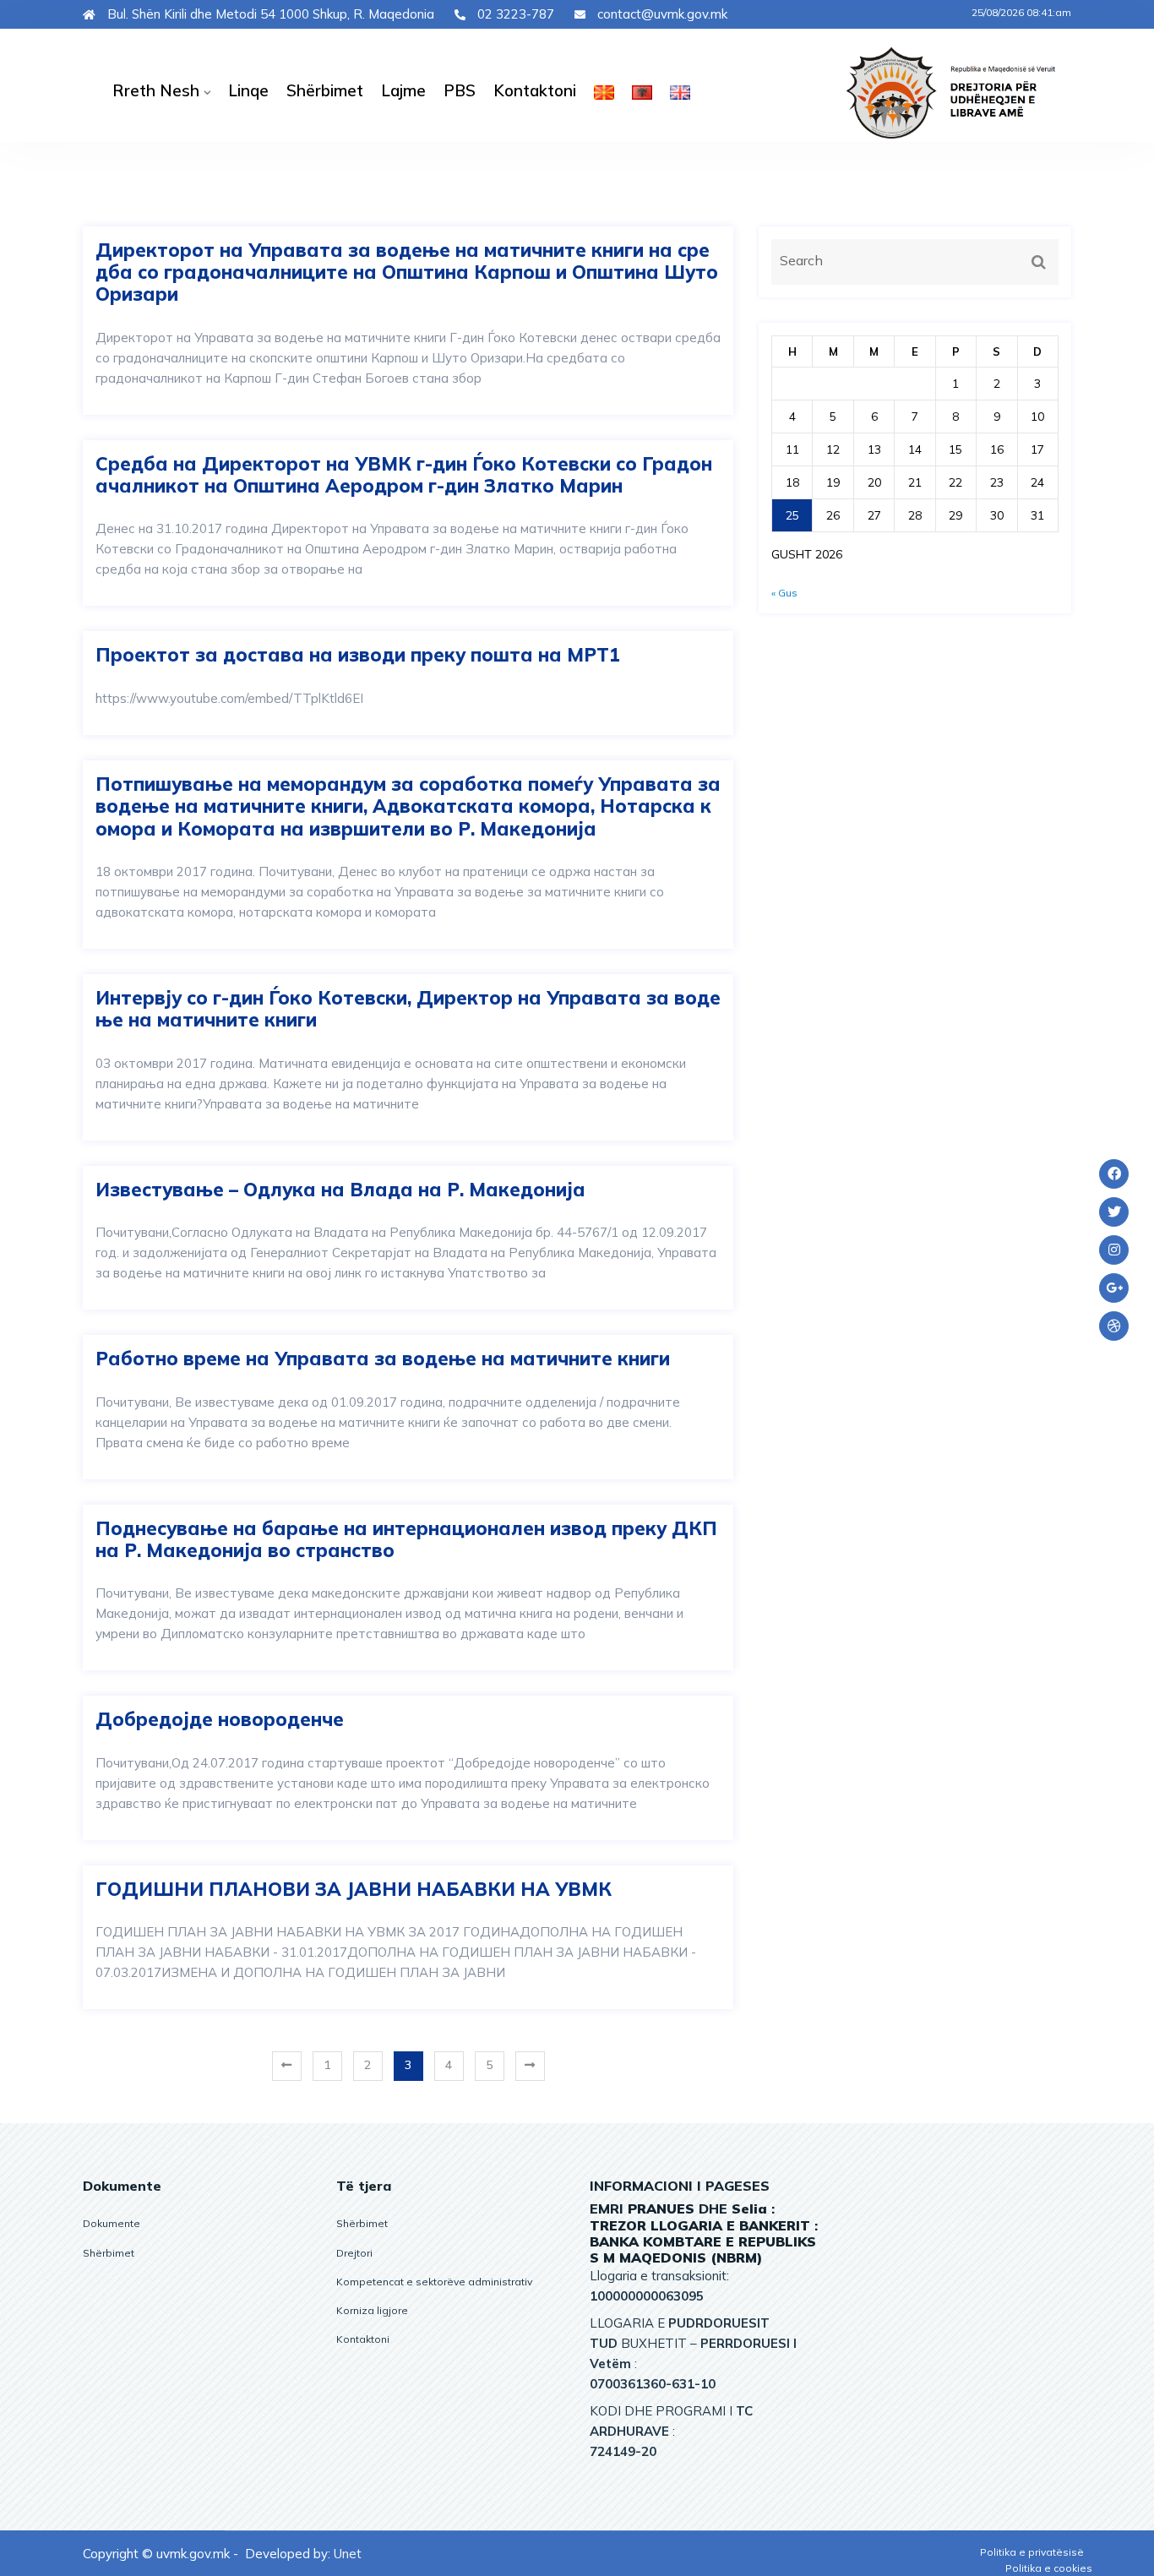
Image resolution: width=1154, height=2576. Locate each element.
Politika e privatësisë (1032, 2552)
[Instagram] (1114, 1250)
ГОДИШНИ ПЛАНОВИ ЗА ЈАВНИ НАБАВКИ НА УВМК (354, 1889)
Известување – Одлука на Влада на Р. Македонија (340, 1190)
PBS (460, 90)
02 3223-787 (514, 14)
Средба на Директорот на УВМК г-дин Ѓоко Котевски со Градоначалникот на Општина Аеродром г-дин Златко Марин (404, 475)
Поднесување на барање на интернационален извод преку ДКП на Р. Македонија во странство (406, 1540)
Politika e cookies (1049, 2568)
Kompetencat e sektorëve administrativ (434, 2282)
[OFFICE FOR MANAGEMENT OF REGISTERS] (963, 92)
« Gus (784, 593)
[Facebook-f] (1114, 1174)
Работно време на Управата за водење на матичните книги (383, 1359)
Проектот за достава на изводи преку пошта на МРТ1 (358, 655)
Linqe (248, 90)
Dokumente (112, 2223)
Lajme (403, 90)
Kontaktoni (535, 90)
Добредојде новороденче (220, 1719)
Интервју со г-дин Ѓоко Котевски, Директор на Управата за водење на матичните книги (408, 1009)
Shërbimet (325, 90)
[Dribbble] (1114, 1326)
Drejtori (354, 2253)
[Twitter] (1114, 1212)
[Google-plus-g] (1114, 1288)
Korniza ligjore (372, 2310)
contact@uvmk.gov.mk (661, 14)
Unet (348, 2554)
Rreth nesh (156, 90)
